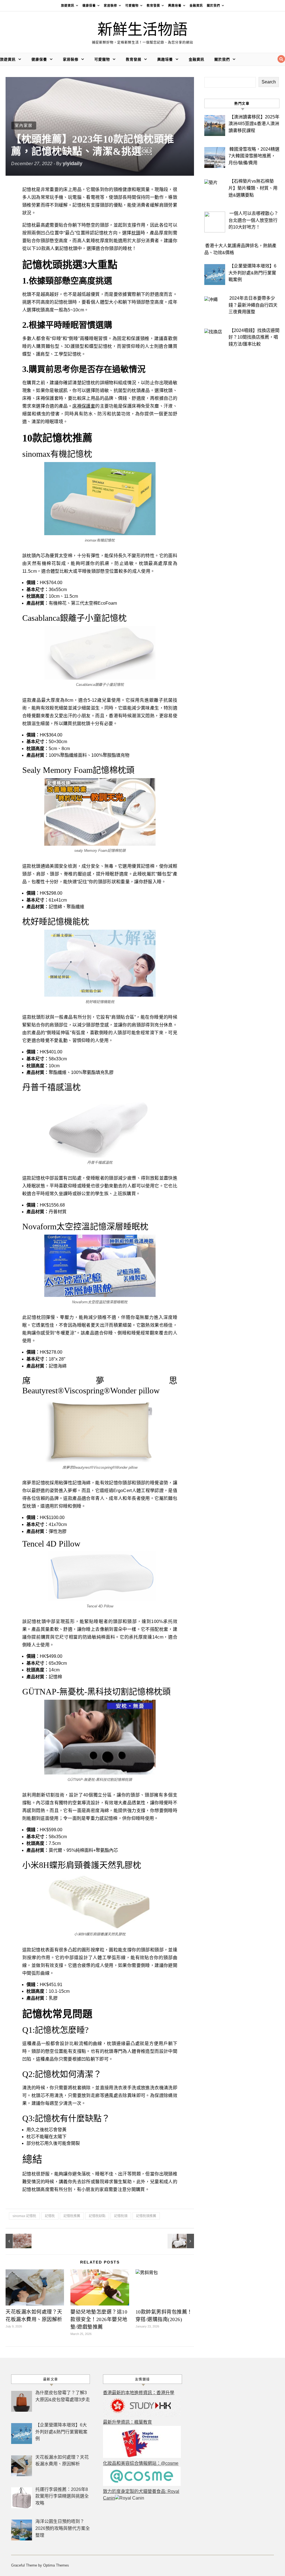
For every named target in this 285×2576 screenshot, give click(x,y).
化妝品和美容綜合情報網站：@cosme (141, 2463)
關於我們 (213, 6)
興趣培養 (175, 6)
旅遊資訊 (68, 6)
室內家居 (24, 125)
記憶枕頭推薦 (146, 2216)
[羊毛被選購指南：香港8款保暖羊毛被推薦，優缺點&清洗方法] (181, 2241)
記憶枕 (50, 2216)
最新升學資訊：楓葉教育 (127, 2422)
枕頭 (136, 233)
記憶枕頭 (121, 2216)
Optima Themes (56, 2565)
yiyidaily (73, 163)
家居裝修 (110, 6)
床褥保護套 (84, 406)
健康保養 (89, 6)
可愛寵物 (132, 6)
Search (269, 82)
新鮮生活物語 (142, 30)
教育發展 (153, 6)
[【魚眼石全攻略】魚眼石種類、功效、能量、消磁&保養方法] (18, 2241)
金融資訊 (196, 6)
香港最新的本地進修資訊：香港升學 (139, 2393)
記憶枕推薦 (72, 2216)
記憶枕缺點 (97, 2216)
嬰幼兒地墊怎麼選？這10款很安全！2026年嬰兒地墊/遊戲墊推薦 (99, 2319)
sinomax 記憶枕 (24, 2216)
